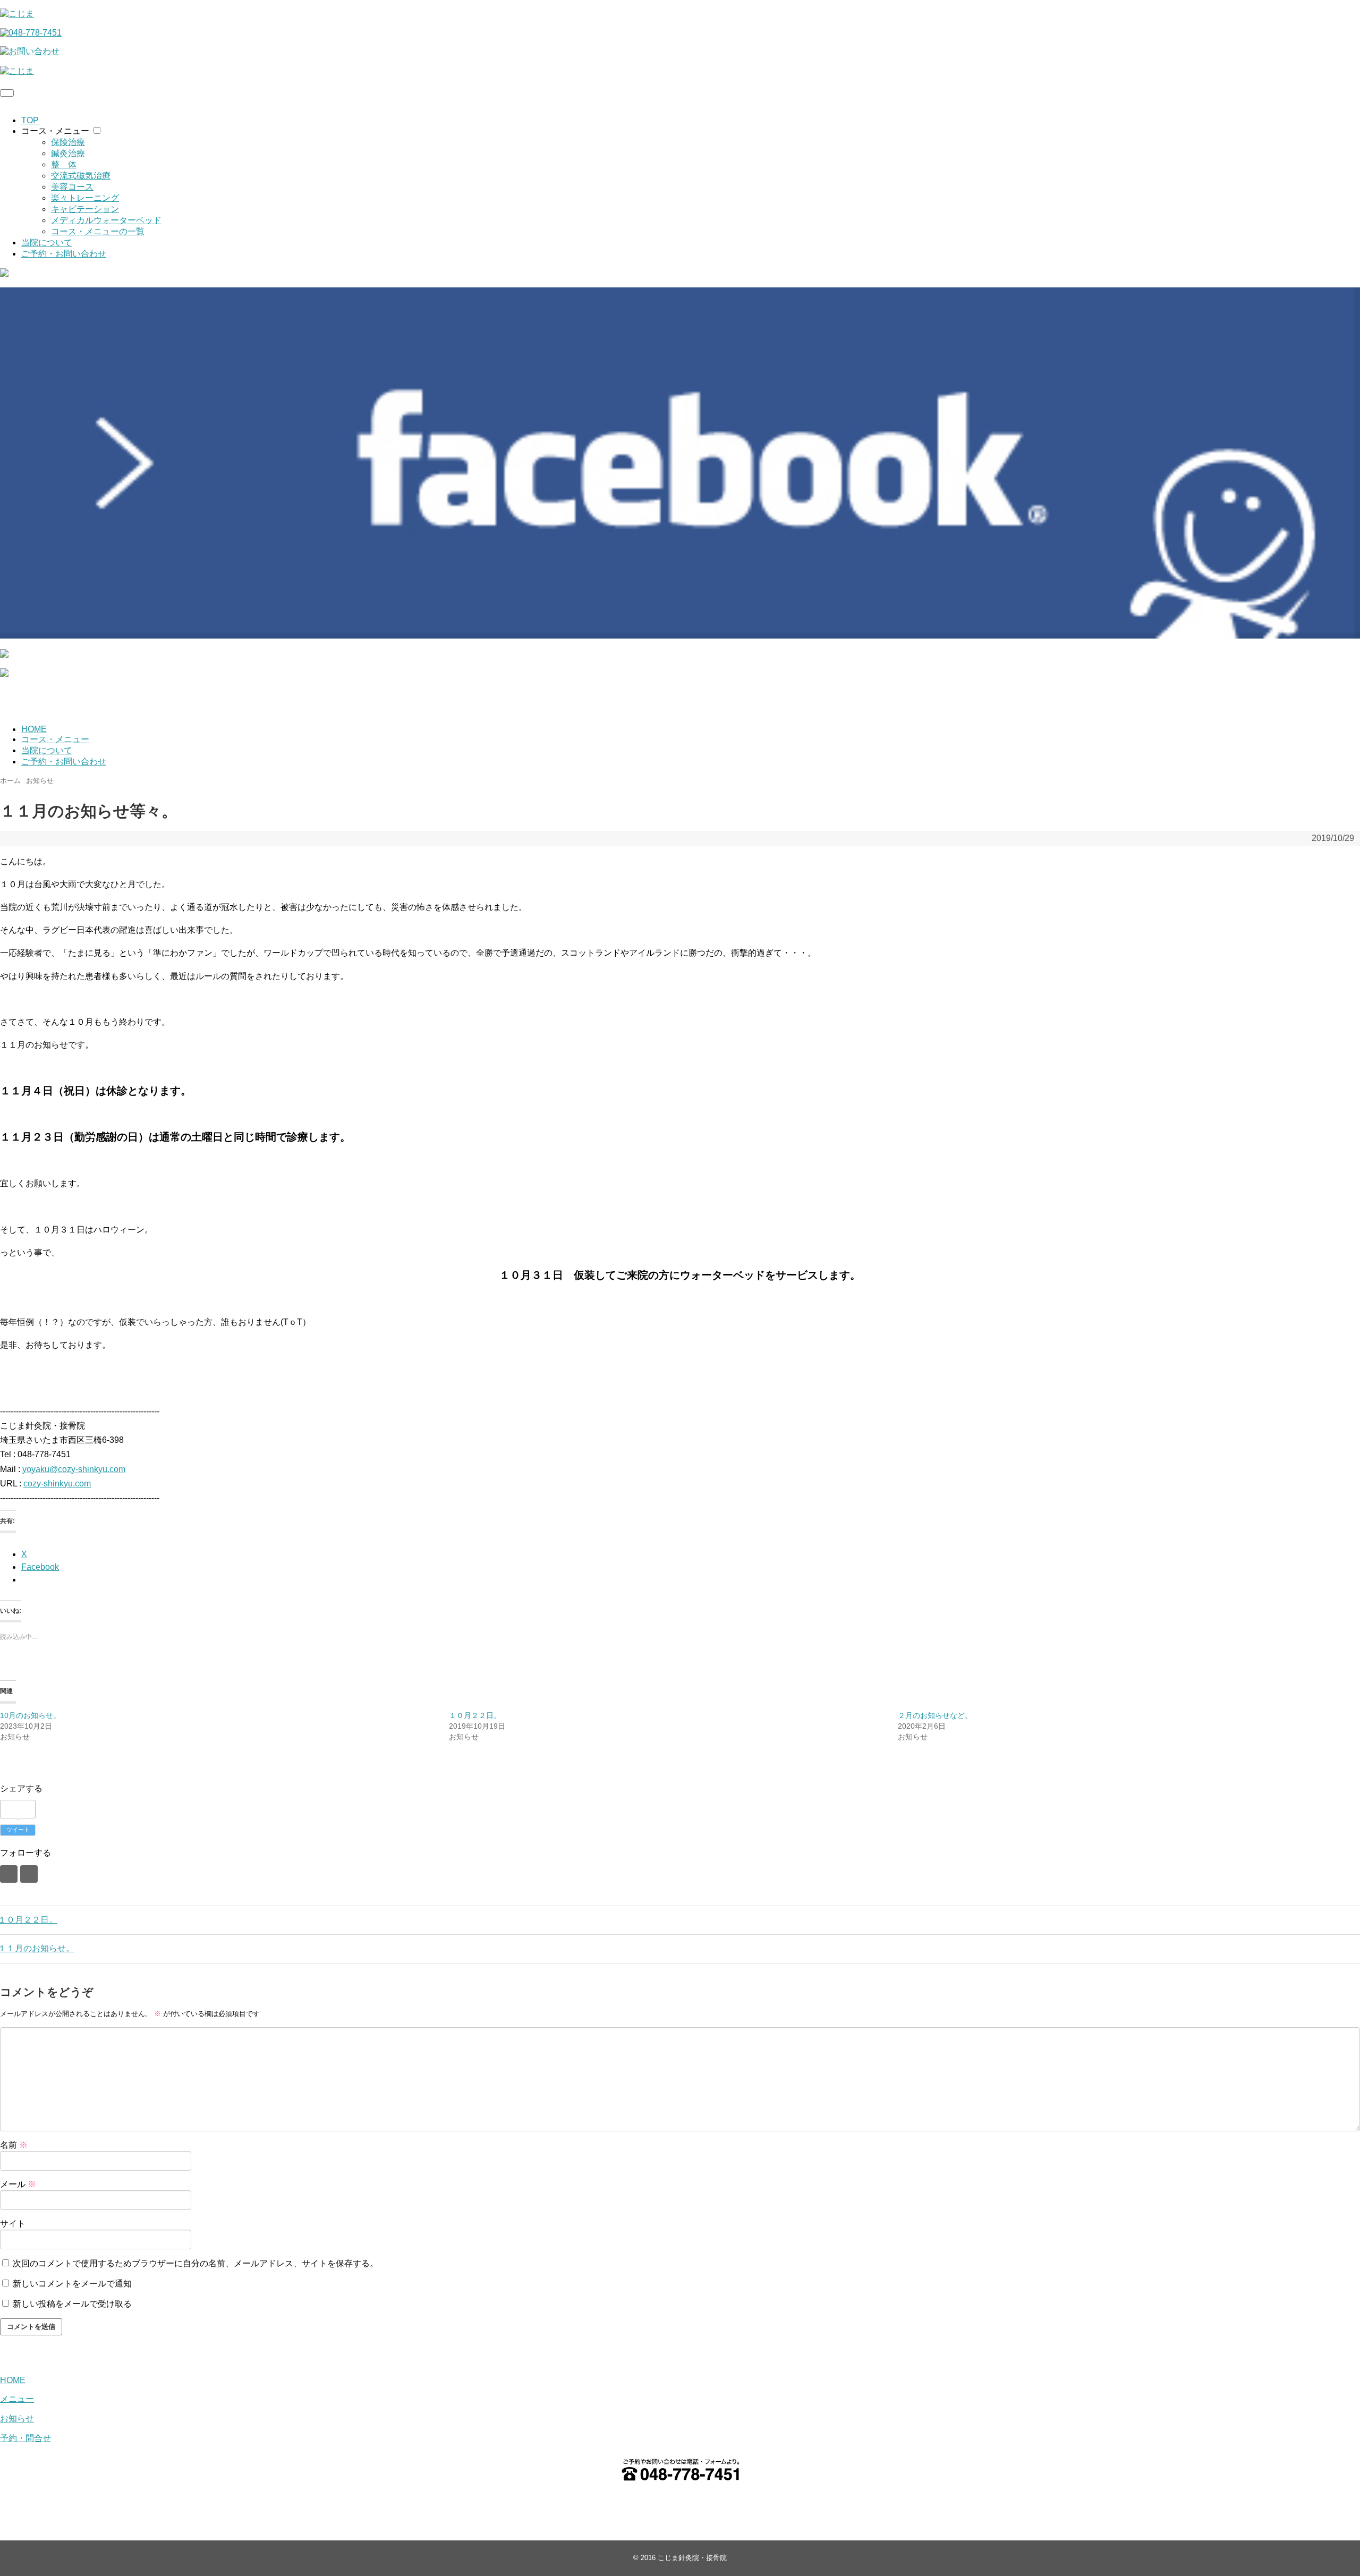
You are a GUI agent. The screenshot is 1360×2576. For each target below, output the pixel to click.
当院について (47, 243)
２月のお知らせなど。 (935, 1715)
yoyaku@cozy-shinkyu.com (74, 1469)
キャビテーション (85, 209)
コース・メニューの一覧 (98, 231)
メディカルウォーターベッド (106, 220)
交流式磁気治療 (81, 176)
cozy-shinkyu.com (57, 1483)
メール (18, 2184)
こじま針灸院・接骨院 (692, 2558)
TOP (30, 120)
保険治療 (68, 142)
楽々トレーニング (85, 198)
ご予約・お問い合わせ (64, 254)
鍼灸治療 (68, 153)
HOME (34, 729)
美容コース (72, 187)
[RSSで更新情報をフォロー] (29, 1874)
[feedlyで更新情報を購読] (9, 1874)
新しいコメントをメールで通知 (72, 2284)
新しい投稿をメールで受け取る (72, 2304)
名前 (14, 2145)
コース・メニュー (55, 131)
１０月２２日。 (475, 1715)
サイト (13, 2224)
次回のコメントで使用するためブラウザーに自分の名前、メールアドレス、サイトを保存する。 (195, 2263)
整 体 (64, 164)
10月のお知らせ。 (30, 1715)
